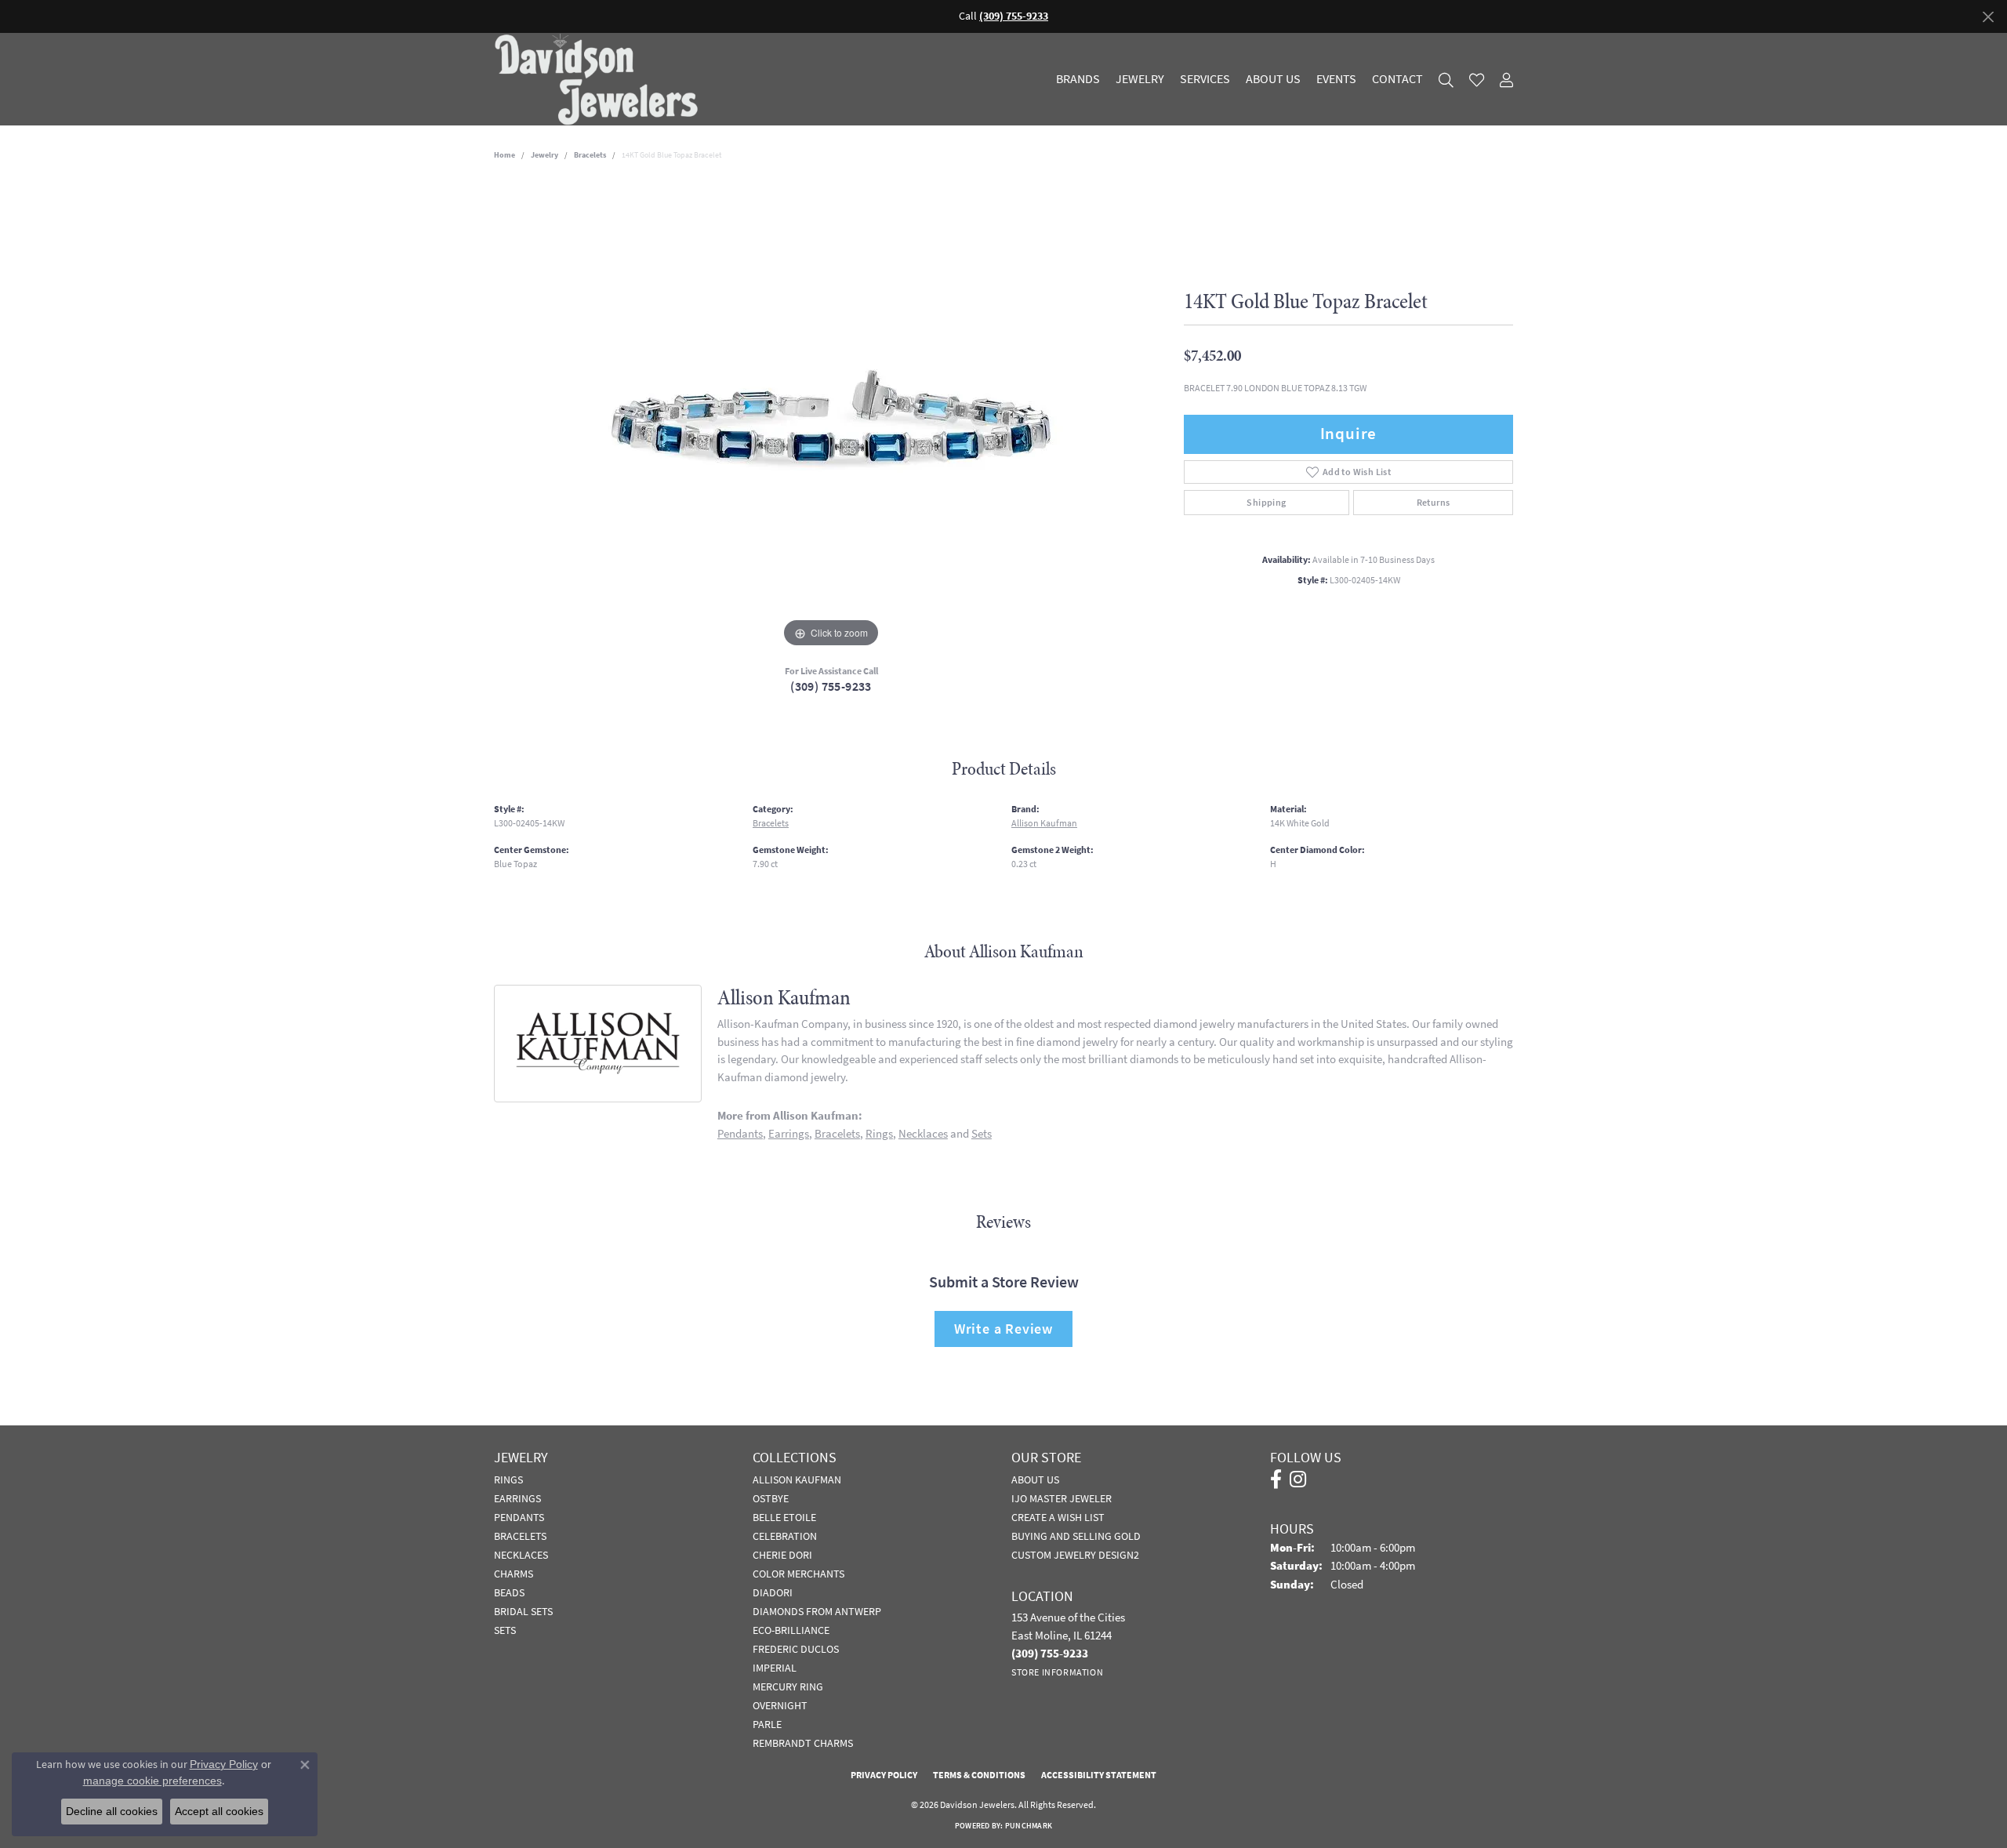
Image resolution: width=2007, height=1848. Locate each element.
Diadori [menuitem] (773, 1592)
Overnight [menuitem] (780, 1705)
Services (1205, 79)
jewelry (544, 155)
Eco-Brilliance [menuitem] (791, 1630)
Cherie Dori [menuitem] (782, 1555)
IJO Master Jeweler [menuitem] (1062, 1498)
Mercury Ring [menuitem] (788, 1686)
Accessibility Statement (1099, 1775)
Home (504, 155)
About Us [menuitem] (1035, 1479)
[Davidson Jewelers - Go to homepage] (600, 79)
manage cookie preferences (152, 1781)
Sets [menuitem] (505, 1630)
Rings (879, 1133)
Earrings (789, 1133)
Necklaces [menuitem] (521, 1555)
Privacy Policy (884, 1775)
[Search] (1446, 80)
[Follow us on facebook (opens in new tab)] (1276, 1479)
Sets (982, 1133)
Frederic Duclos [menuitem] (796, 1649)
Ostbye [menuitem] (771, 1498)
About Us (1273, 79)
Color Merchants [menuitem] (798, 1574)
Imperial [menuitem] (775, 1668)
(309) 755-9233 (831, 686)
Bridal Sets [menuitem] (523, 1611)
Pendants (740, 1133)
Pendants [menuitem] (519, 1517)
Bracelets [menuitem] (520, 1536)
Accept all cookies (219, 1811)
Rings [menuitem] (508, 1479)
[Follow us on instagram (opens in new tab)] (1298, 1479)
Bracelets (590, 155)
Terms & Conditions (979, 1775)
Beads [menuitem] (509, 1592)
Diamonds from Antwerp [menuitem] (817, 1611)
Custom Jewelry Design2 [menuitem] (1075, 1555)
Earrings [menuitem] (517, 1498)
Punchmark (1029, 1826)
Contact (1397, 79)
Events (1336, 79)
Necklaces (923, 1133)
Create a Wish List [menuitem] (1058, 1517)
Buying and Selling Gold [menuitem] (1076, 1536)
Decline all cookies (112, 1811)
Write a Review (1003, 1329)
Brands (1078, 79)
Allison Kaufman (1044, 823)
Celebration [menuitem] (785, 1536)
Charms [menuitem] (514, 1574)
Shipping (1266, 503)
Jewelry (1140, 79)
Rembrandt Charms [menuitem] (803, 1743)
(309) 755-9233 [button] (1014, 16)
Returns (1434, 503)
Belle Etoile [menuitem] (784, 1517)
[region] (831, 416)
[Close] (1988, 17)
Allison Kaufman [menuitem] (797, 1479)
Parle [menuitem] (767, 1724)
